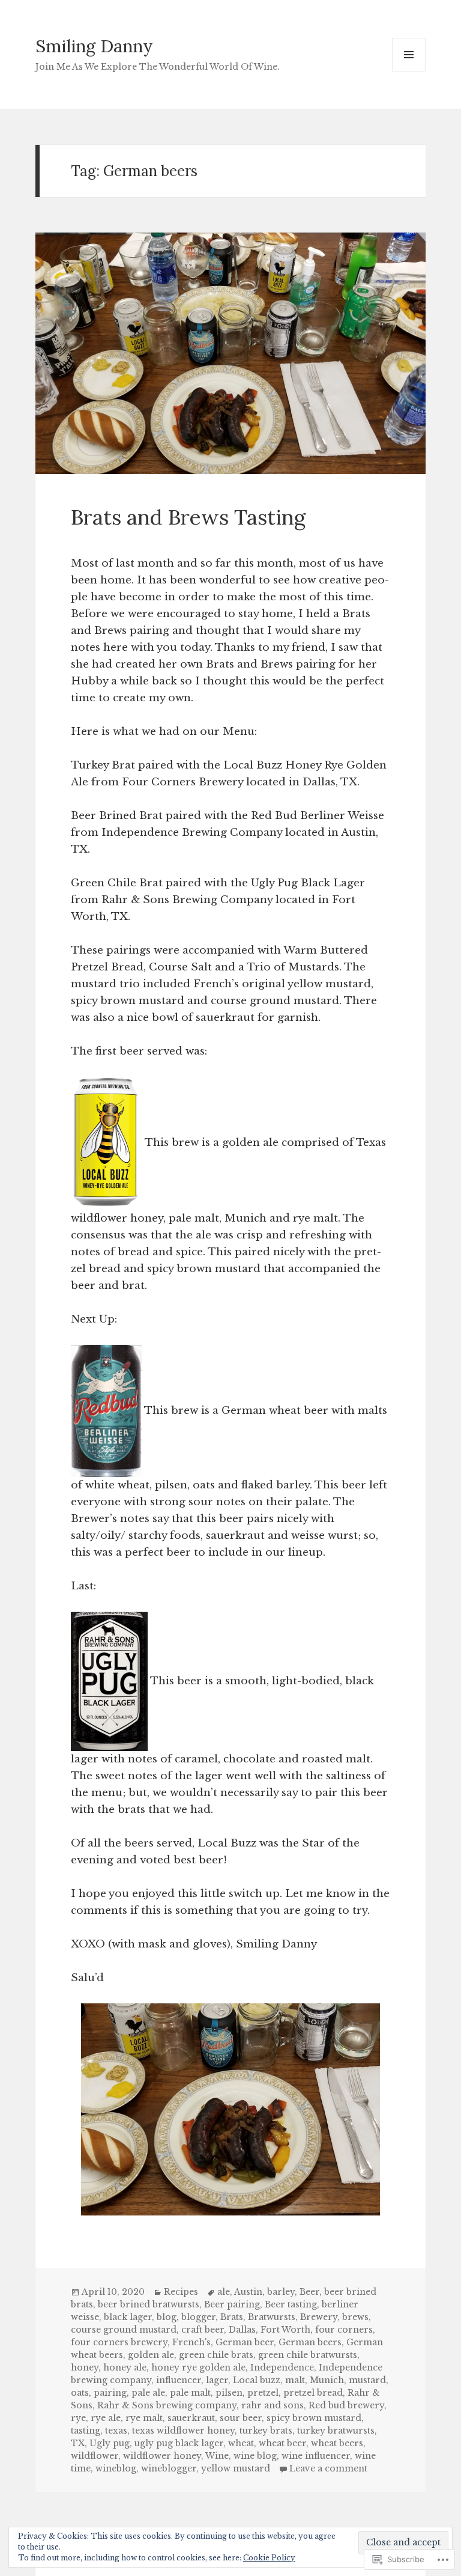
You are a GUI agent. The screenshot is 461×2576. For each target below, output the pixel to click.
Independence (282, 2367)
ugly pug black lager (179, 2443)
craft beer (203, 2330)
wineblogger (169, 2468)
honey (85, 2367)
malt (295, 2380)
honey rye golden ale (198, 2367)
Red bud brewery (346, 2405)
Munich (327, 2380)
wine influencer (316, 2456)
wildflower (95, 2456)
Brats (232, 2317)
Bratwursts (272, 2317)
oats (80, 2393)
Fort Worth (285, 2330)
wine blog (255, 2456)
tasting (86, 2431)
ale (224, 2292)
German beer (245, 2342)
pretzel (263, 2393)
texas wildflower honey (183, 2431)
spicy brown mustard (314, 2418)
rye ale (106, 2418)
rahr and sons (273, 2405)
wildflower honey (162, 2456)
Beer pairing (232, 2304)
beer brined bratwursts (149, 2304)
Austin (248, 2292)
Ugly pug (110, 2443)
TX (78, 2443)
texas (116, 2431)
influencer (179, 2380)
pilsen (229, 2393)
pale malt (190, 2393)
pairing (110, 2393)
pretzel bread (313, 2393)
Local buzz (257, 2380)
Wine (217, 2456)
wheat (241, 2443)
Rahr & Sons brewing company (167, 2405)
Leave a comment (328, 2468)
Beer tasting (291, 2304)
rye (78, 2418)
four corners (344, 2330)
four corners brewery (119, 2342)
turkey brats (266, 2431)
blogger (198, 2317)
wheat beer (282, 2443)
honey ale (125, 2367)
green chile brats (216, 2355)
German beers (310, 2342)
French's (191, 2342)
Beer (309, 2292)
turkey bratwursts (336, 2431)
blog (167, 2317)
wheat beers (337, 2443)
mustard (367, 2380)
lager (217, 2380)
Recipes (181, 2292)
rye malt (144, 2418)
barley (281, 2292)
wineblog (116, 2468)
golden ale (151, 2355)
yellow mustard (236, 2468)
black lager (128, 2317)
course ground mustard (124, 2330)
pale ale (148, 2393)
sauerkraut (191, 2418)
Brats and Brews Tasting (188, 517)
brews (355, 2317)
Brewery (319, 2317)
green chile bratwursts (308, 2355)
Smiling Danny (94, 46)
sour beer (241, 2418)
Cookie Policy (269, 2558)
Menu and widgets (409, 71)
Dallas (242, 2330)
